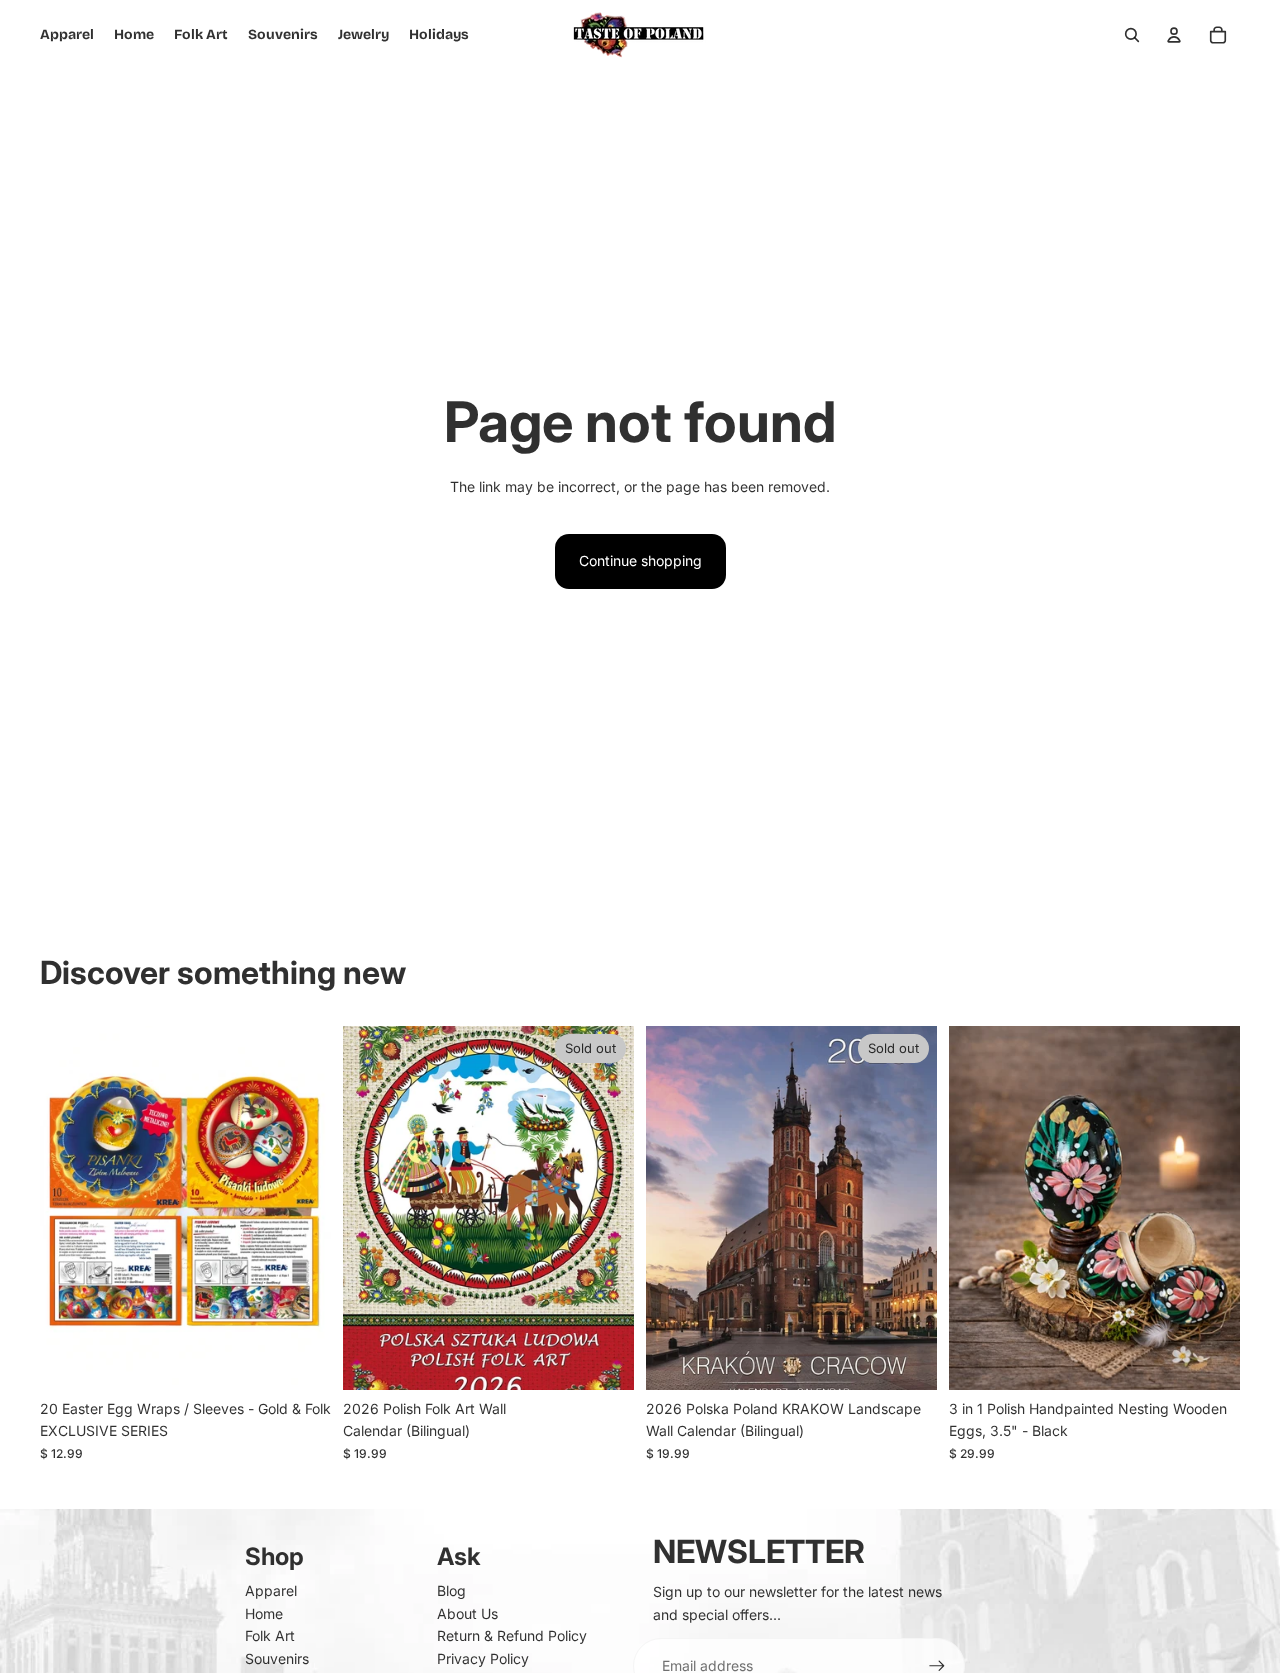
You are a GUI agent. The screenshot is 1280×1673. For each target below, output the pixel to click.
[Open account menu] (1174, 35)
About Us (467, 1613)
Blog (451, 1590)
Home (264, 1613)
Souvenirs (277, 1658)
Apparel (271, 1590)
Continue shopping (640, 560)
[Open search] (1132, 35)
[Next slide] (301, 1208)
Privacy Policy (483, 1658)
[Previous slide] (70, 1208)
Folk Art (270, 1635)
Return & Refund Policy (512, 1635)
